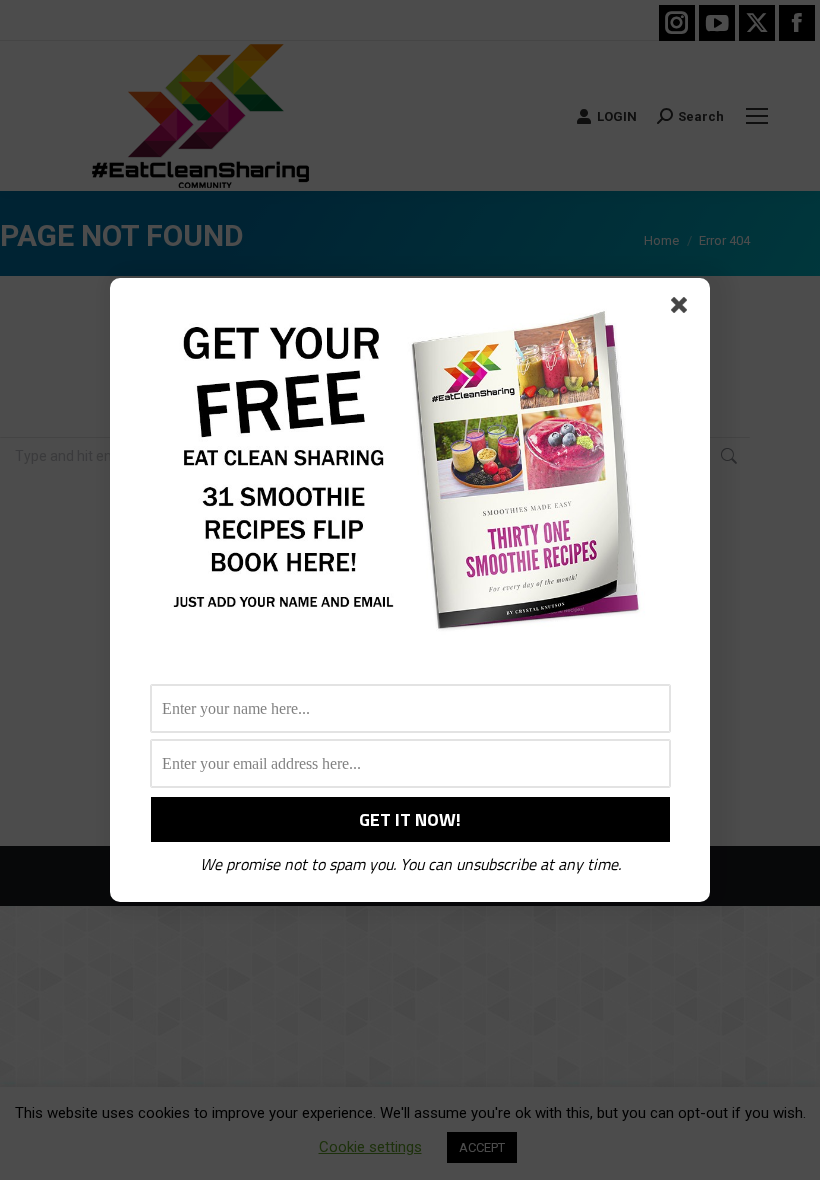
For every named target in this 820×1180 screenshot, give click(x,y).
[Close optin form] (683, 309)
